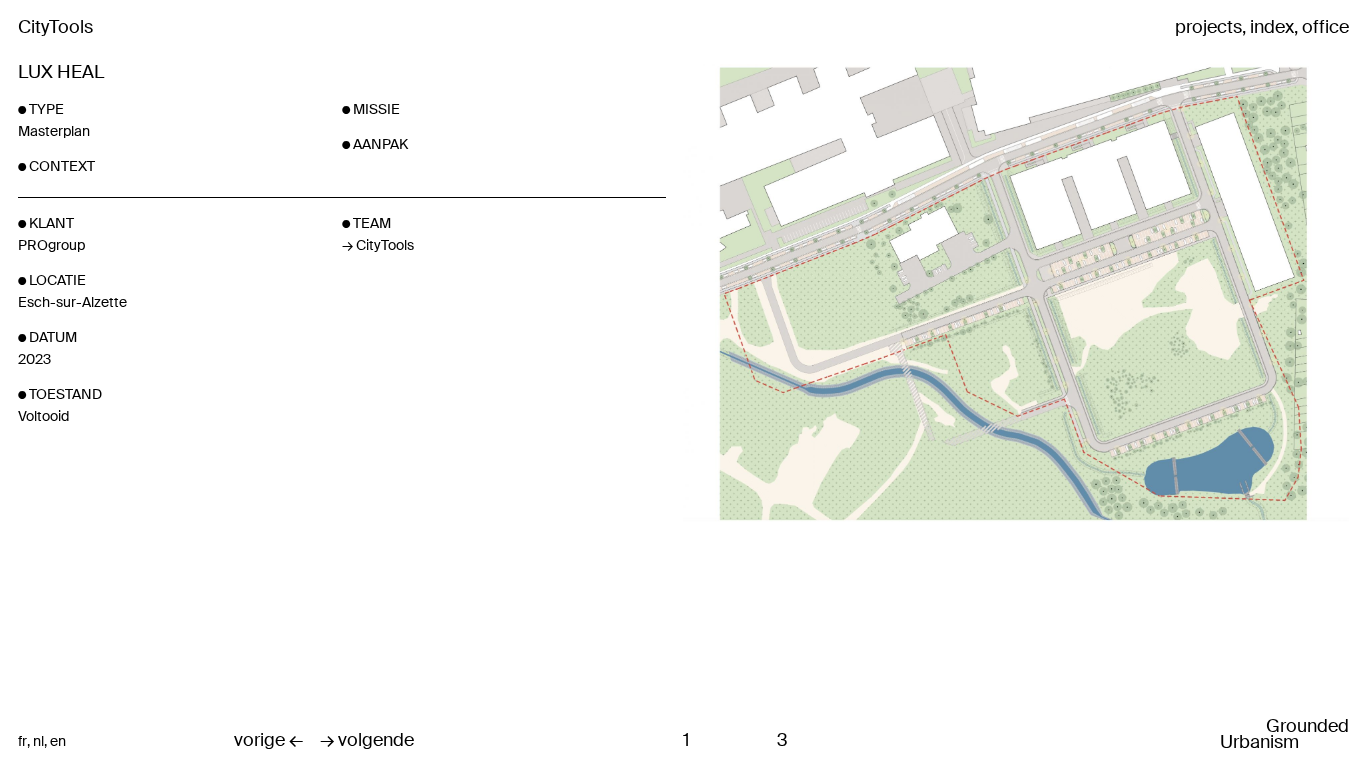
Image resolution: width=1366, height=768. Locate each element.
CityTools (55, 27)
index (1272, 28)
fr (22, 741)
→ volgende (367, 741)
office (1325, 28)
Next (1126, 383)
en (58, 741)
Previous (793, 383)
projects (1208, 28)
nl (38, 741)
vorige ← (268, 741)
